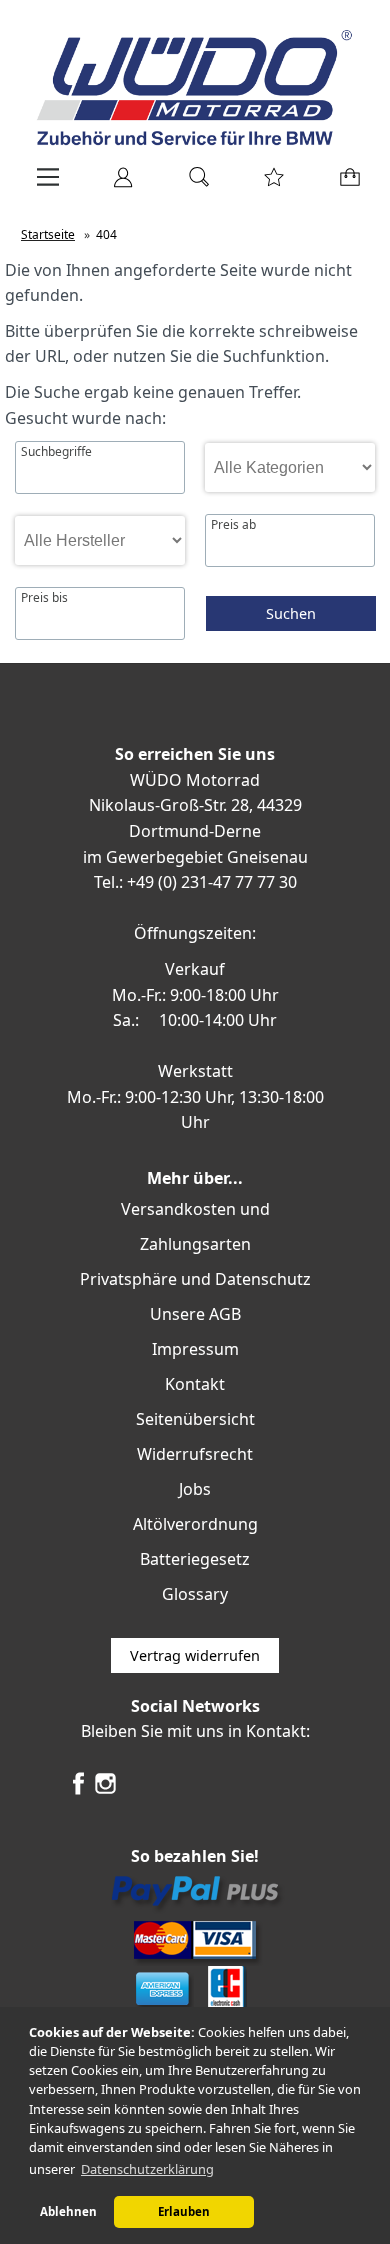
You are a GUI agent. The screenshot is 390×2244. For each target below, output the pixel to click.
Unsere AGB (195, 1314)
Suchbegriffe (56, 452)
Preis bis (44, 598)
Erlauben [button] (184, 2211)
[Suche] (193, 184)
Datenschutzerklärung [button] (147, 2169)
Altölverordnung (195, 1524)
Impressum (195, 1349)
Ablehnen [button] (68, 2211)
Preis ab (233, 525)
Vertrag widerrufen (195, 1655)
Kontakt (195, 1384)
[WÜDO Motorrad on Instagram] (105, 1791)
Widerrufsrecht (195, 1454)
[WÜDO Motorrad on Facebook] (78, 1791)
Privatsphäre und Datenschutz (195, 1279)
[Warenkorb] (345, 184)
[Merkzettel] (268, 184)
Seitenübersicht (195, 1419)
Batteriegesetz (195, 1559)
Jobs (195, 1489)
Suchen (291, 613)
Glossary (195, 1594)
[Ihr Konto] (117, 184)
